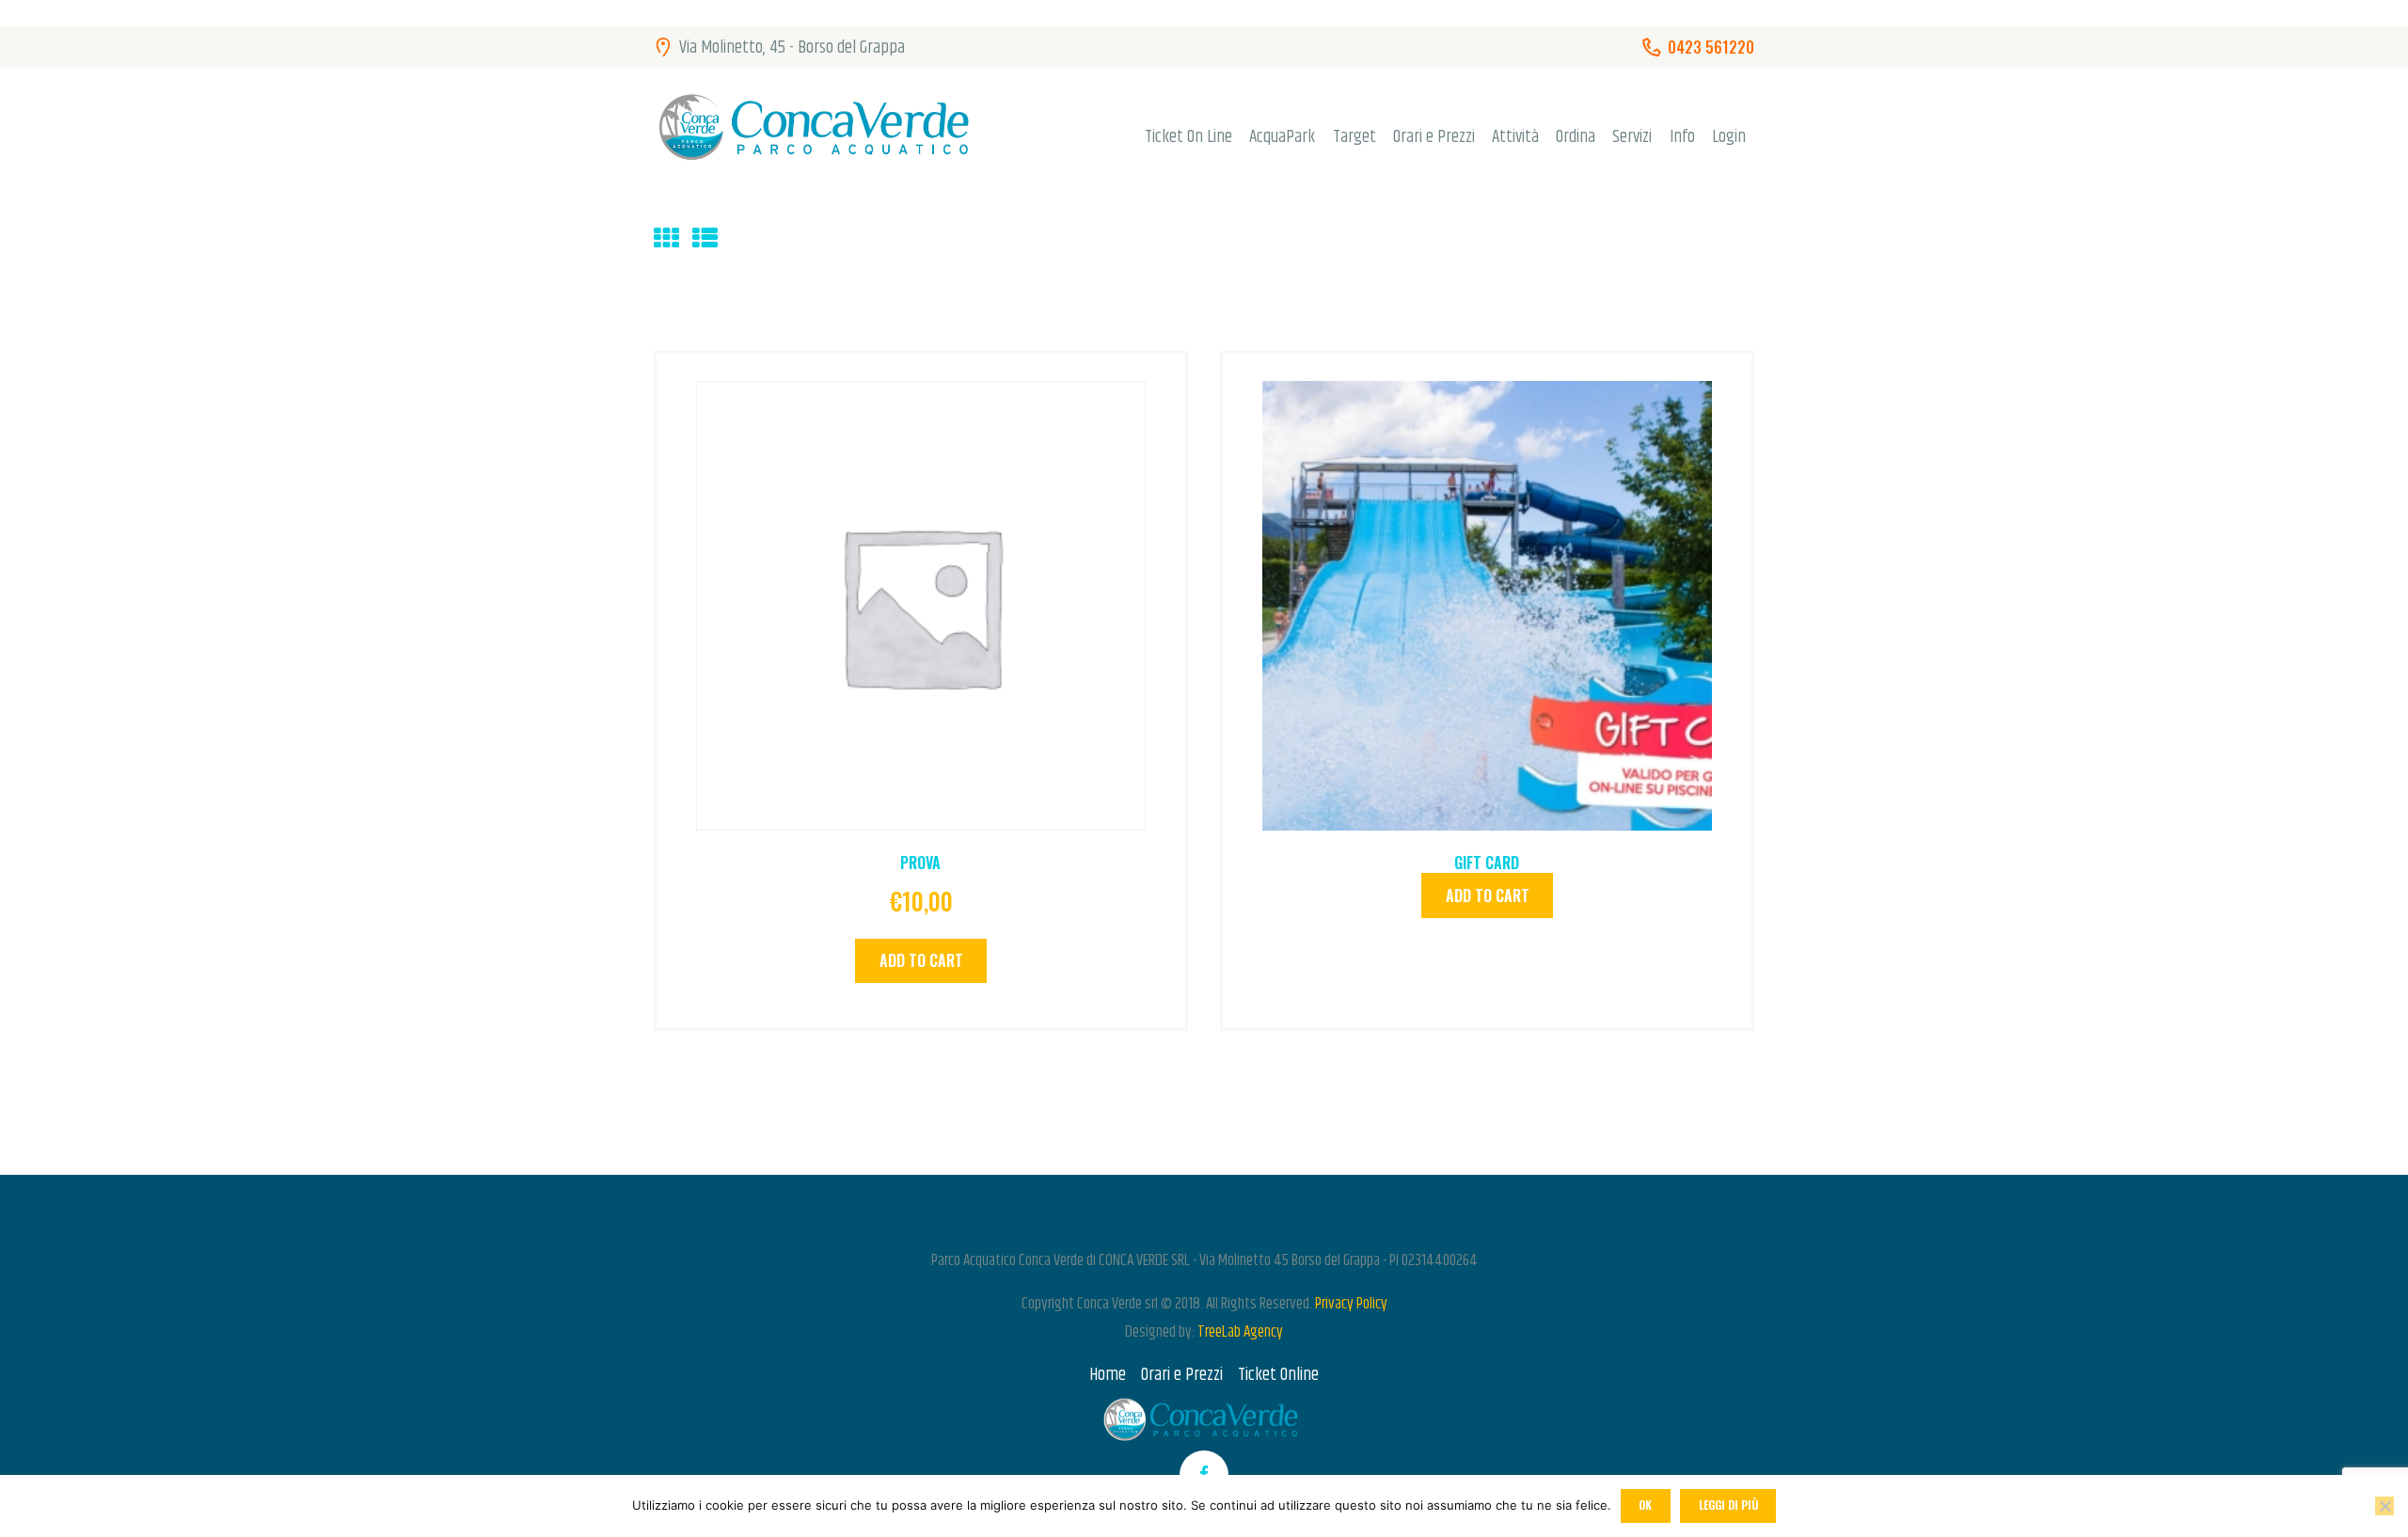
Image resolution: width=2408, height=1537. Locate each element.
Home (1108, 1375)
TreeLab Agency (1240, 1332)
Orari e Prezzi (1182, 1375)
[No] (2384, 1506)
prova (920, 863)
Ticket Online (1278, 1375)
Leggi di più (1728, 1505)
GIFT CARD (1487, 863)
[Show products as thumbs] (666, 240)
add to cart (921, 960)
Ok (1645, 1505)
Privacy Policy (1351, 1304)
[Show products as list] (705, 240)
